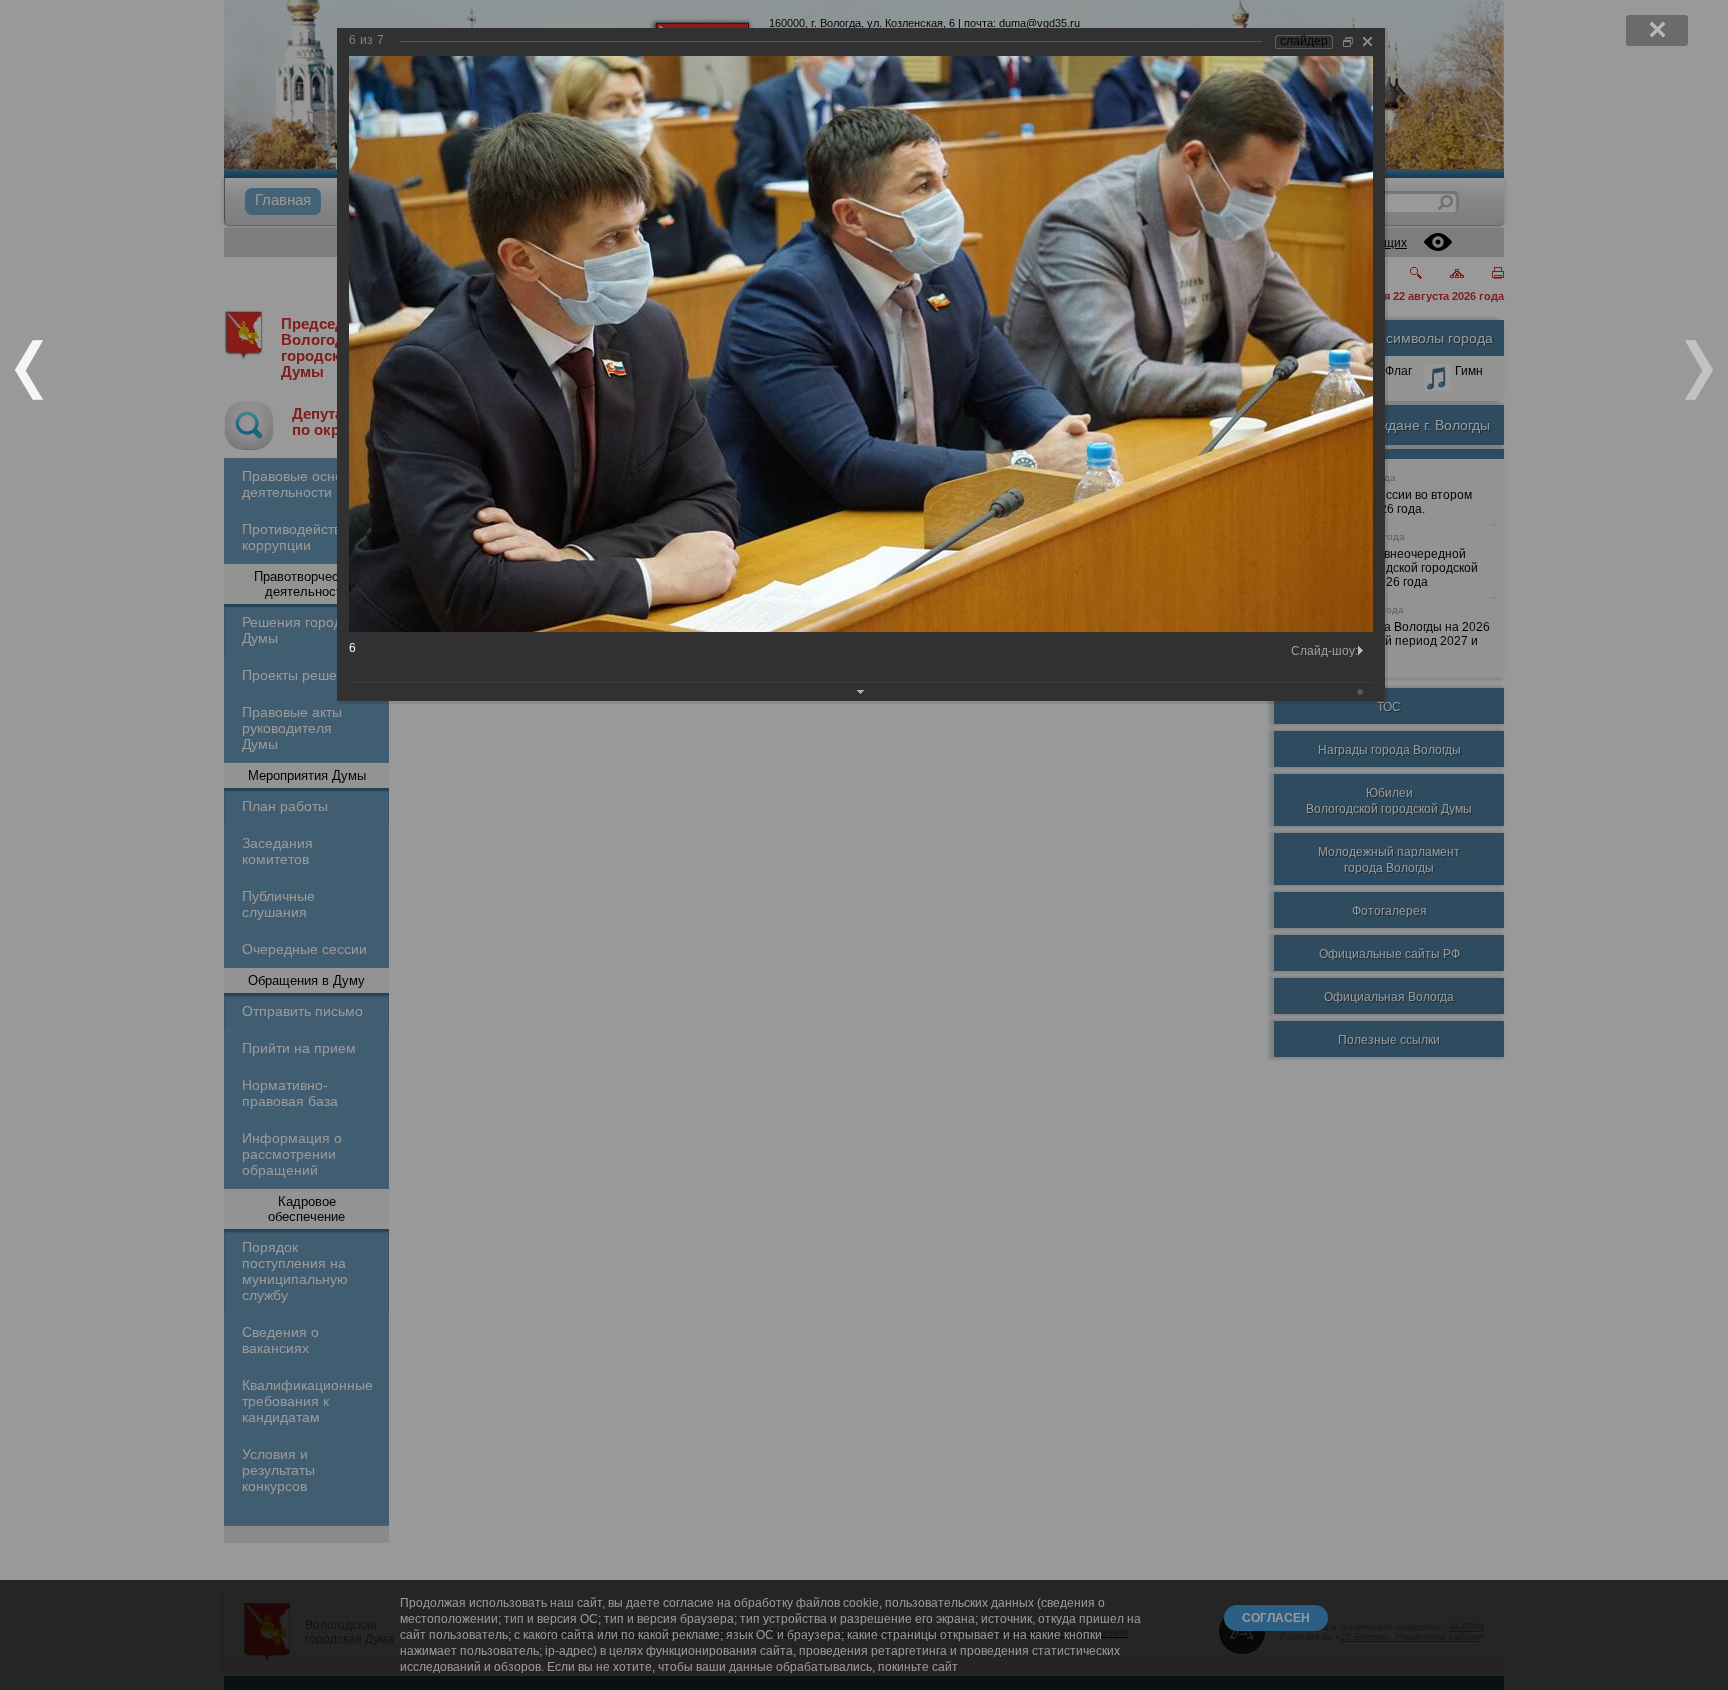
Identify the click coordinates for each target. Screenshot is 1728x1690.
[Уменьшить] (1348, 41)
